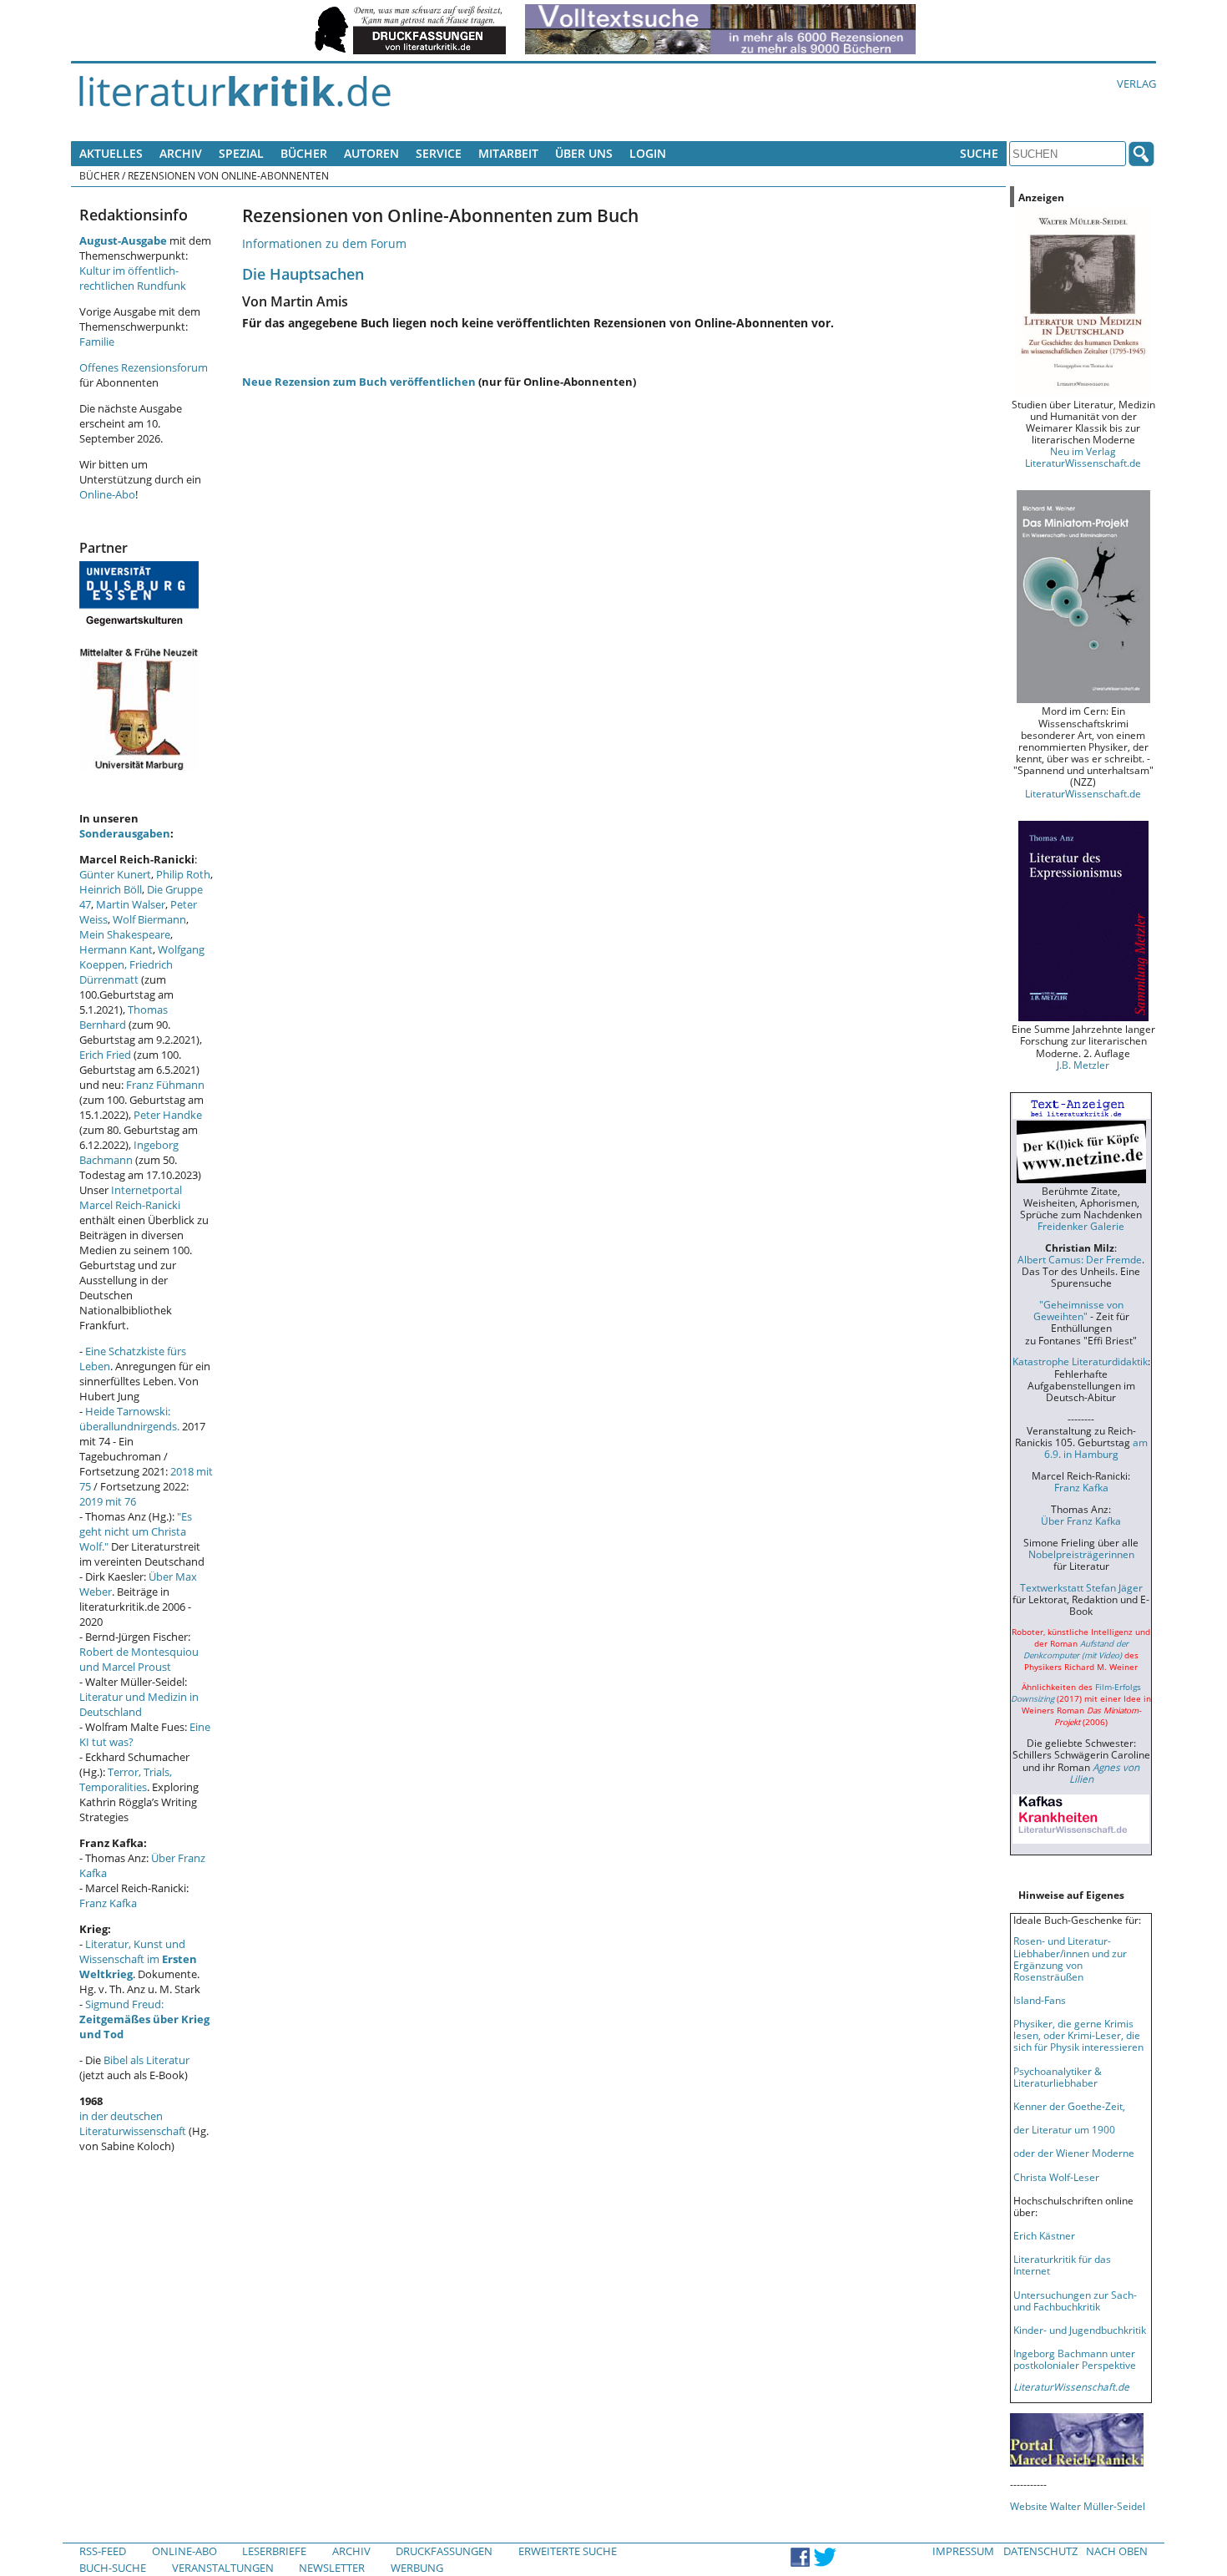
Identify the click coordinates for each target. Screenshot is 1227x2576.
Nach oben (1117, 2551)
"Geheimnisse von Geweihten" (1078, 1310)
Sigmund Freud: (144, 2019)
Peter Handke (168, 1115)
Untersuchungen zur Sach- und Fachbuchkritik (1075, 2300)
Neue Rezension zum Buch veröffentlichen (359, 382)
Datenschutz (1040, 2551)
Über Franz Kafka (1081, 1521)
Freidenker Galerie (1081, 1226)
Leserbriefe (274, 2551)
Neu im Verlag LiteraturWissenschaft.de (1083, 457)
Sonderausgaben (125, 833)
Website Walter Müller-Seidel (1078, 2506)
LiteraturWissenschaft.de (1083, 793)
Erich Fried (105, 1055)
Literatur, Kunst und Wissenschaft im (138, 1959)
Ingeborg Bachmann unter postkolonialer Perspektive (1075, 2359)
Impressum (963, 2551)
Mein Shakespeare (125, 934)
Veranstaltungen (223, 2568)
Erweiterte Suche (568, 2551)
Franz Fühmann (165, 1085)
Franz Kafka (108, 1903)
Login (648, 153)
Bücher (304, 153)
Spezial (241, 153)
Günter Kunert (115, 874)
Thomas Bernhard (124, 1017)
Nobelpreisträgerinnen (1081, 1554)
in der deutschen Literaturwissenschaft (133, 2123)
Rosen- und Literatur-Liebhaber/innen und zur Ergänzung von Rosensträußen (1070, 1958)
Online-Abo (107, 494)
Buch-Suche (113, 2568)
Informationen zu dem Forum (324, 243)
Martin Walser (131, 904)
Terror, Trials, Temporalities (126, 1779)
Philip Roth (183, 874)
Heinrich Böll (111, 889)
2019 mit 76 (108, 1501)
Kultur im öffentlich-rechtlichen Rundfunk (133, 278)
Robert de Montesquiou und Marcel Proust (139, 1659)
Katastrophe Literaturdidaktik (1080, 1361)
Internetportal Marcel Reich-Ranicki (131, 1197)
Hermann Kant (116, 949)
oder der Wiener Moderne (1074, 2153)
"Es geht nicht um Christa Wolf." (136, 1531)
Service (439, 153)
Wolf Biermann (149, 919)
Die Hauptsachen (303, 273)
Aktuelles (111, 153)
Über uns (584, 153)
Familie (97, 342)
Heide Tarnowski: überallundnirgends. (129, 1419)
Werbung (417, 2568)
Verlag (1136, 84)
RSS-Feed (103, 2551)
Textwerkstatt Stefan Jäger (1081, 1587)
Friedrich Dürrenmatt (126, 972)
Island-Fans (1040, 2000)
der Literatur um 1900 (1064, 2129)
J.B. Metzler (1083, 1065)
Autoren (371, 153)
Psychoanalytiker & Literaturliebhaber (1058, 2077)
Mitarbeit (508, 153)
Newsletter (332, 2568)
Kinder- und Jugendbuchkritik (1080, 2330)
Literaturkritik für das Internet (1062, 2265)
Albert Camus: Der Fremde (1080, 1259)
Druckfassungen (444, 2551)
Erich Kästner (1044, 2235)
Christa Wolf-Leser (1056, 2177)
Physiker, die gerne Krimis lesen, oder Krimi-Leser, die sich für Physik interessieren (1078, 2035)
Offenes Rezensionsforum (144, 367)
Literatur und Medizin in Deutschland (139, 1704)
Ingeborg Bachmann (129, 1152)
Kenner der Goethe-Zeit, (1069, 2106)
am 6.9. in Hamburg (1096, 1448)
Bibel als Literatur (146, 2060)
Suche (979, 153)
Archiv (181, 153)
